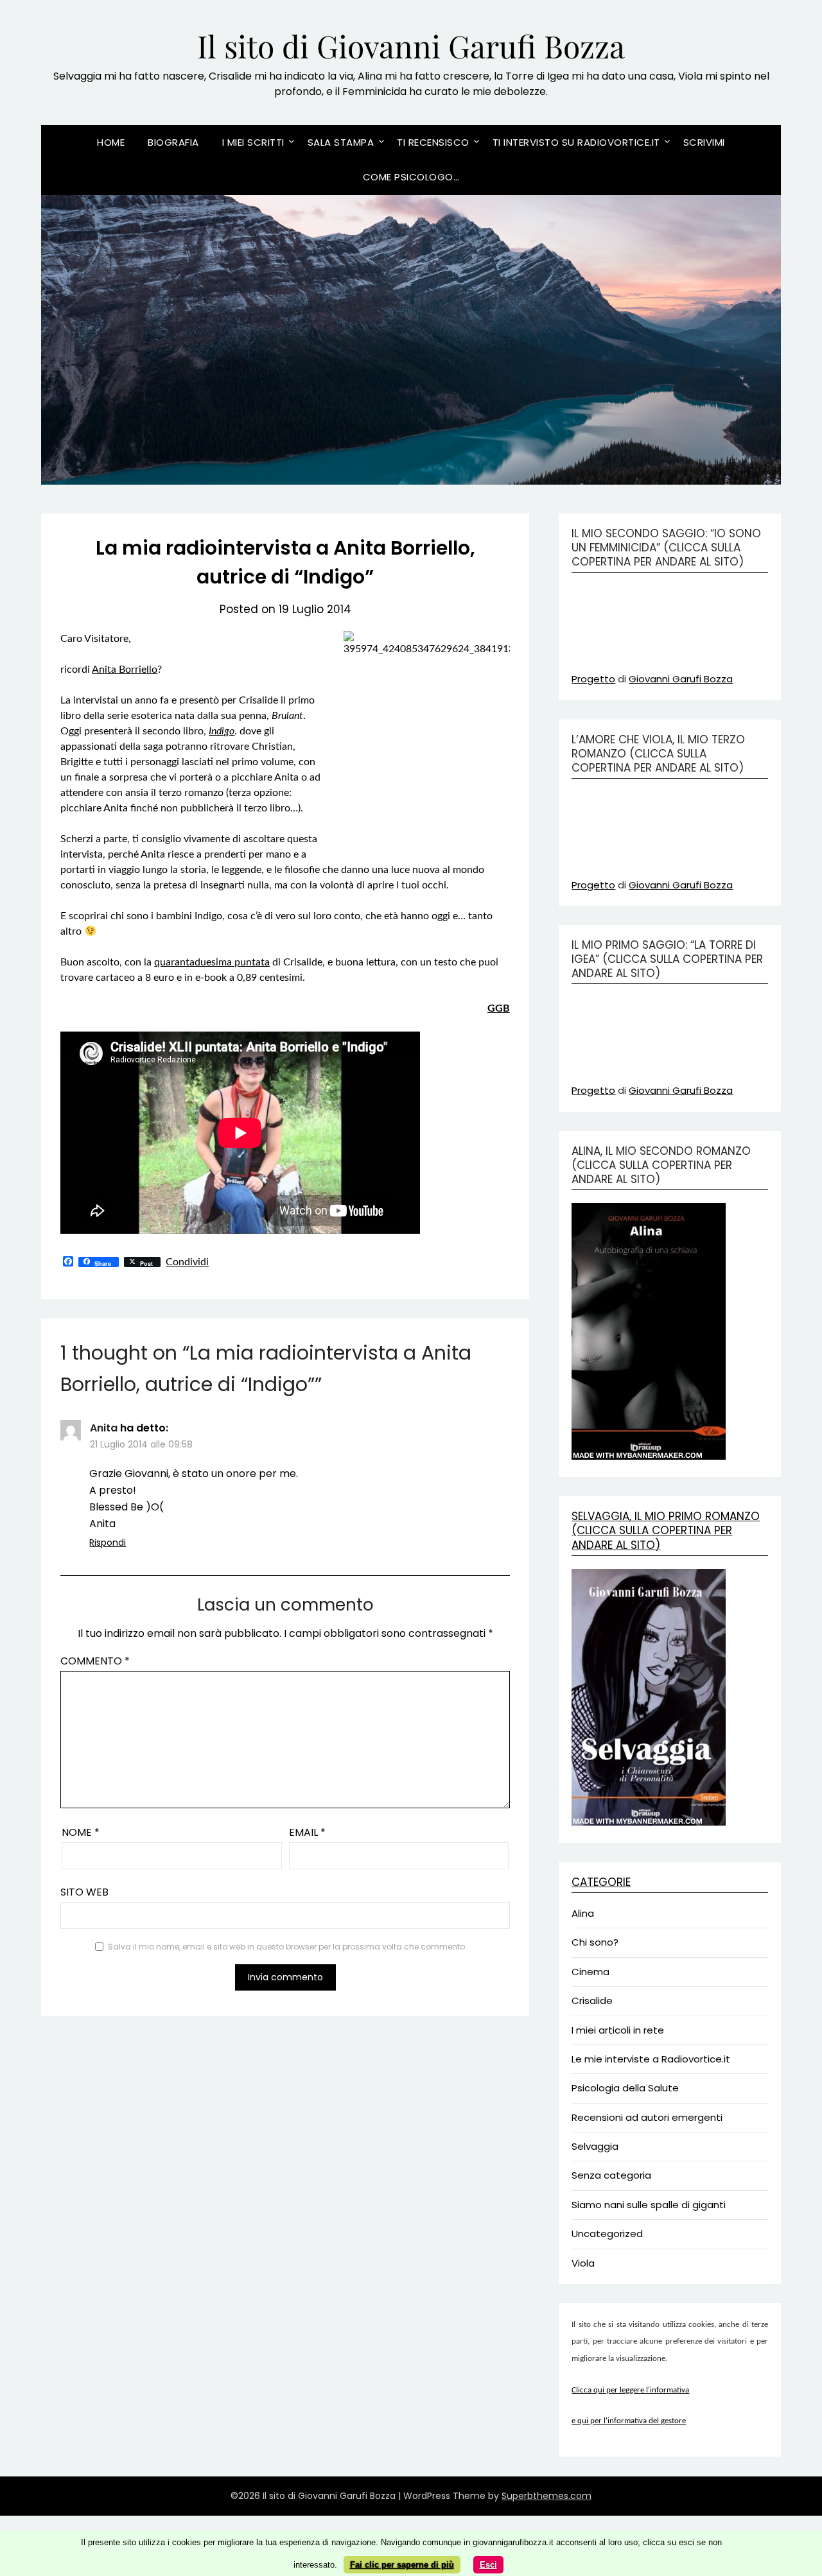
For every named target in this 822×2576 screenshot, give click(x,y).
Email (307, 1832)
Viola (583, 2263)
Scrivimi (704, 142)
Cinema (590, 1972)
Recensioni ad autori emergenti (647, 2117)
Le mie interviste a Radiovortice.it (651, 2059)
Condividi (187, 1262)
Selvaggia (595, 2146)
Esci (488, 2565)
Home (111, 142)
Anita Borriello (125, 670)
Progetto (593, 679)
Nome (81, 1832)
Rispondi (108, 1543)
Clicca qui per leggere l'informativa (630, 2390)
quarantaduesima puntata (212, 962)
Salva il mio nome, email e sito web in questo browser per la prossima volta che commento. (287, 1947)
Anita (104, 1428)
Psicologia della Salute (625, 2088)
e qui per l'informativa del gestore (629, 2421)
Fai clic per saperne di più (402, 2565)
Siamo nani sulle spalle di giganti (649, 2205)
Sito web (84, 1892)
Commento (95, 1661)
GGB (499, 1008)
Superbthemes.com (547, 2496)
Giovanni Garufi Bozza (681, 679)
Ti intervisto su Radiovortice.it (576, 142)
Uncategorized (607, 2234)
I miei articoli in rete (618, 2030)
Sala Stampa (341, 142)
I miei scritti (253, 142)
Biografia (173, 142)
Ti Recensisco (433, 142)
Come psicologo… (411, 177)
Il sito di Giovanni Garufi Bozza (411, 46)
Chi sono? (595, 1942)
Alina (583, 1913)
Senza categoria (611, 2175)
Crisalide (592, 2001)
